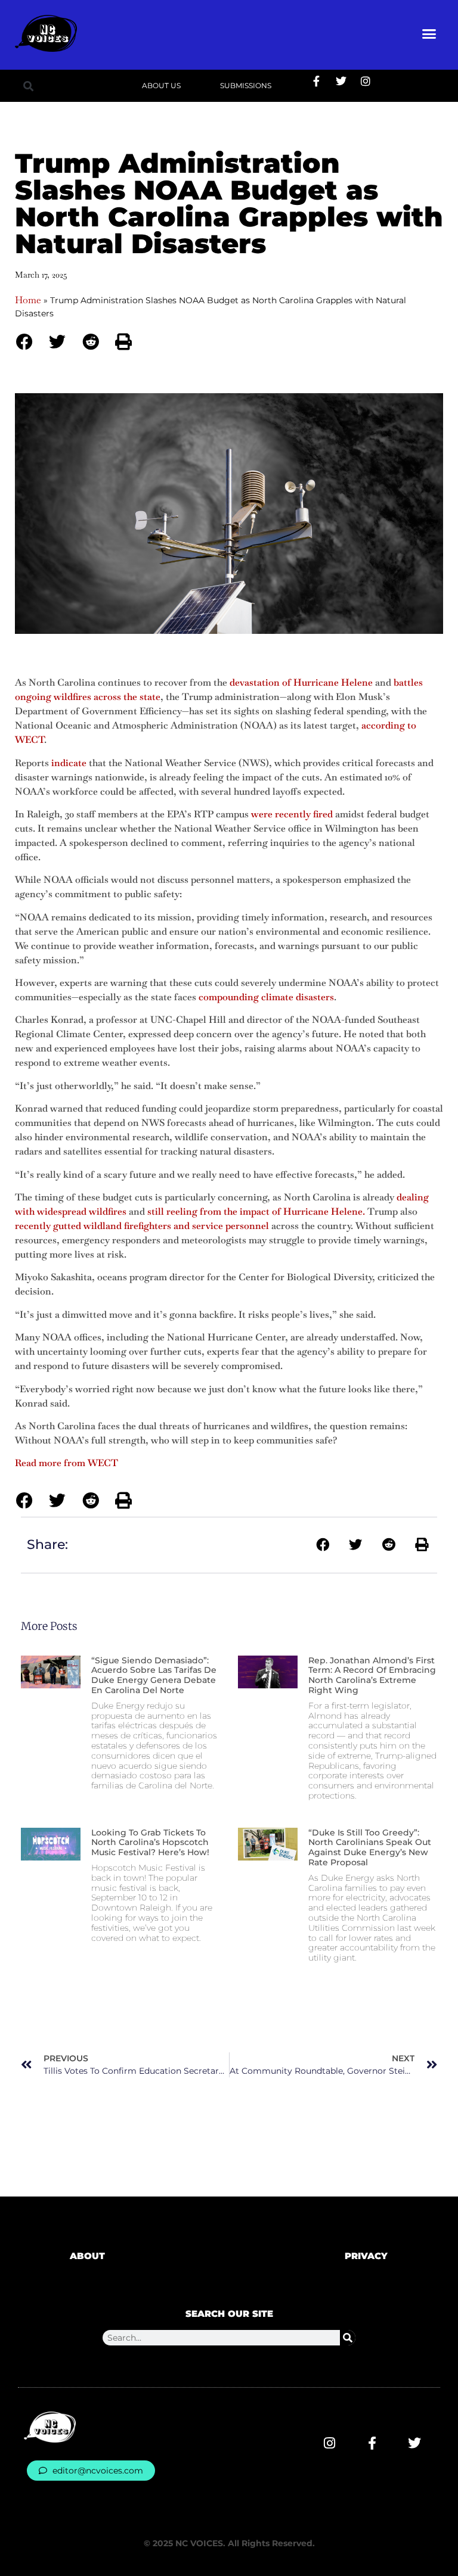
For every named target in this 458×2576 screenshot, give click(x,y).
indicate (69, 763)
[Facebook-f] (317, 81)
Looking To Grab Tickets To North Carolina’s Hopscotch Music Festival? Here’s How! (150, 1843)
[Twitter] (341, 81)
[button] (429, 33)
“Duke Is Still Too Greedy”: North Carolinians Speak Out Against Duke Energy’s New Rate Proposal (370, 1847)
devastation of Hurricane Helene (301, 682)
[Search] (348, 2338)
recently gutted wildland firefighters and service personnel (142, 1226)
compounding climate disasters (266, 997)
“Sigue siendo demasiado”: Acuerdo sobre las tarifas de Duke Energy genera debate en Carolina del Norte (154, 1675)
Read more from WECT (66, 1463)
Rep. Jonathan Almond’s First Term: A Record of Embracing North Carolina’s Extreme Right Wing (372, 1675)
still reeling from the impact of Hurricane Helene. (256, 1211)
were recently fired (292, 814)
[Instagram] (366, 81)
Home (28, 300)
